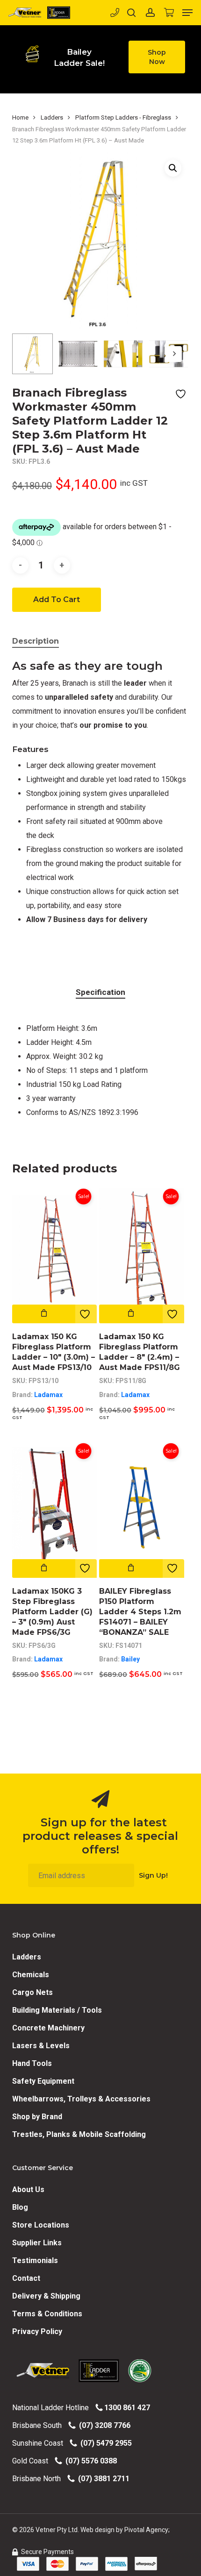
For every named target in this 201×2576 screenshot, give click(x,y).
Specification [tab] (100, 992)
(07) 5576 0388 (89, 2461)
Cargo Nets (32, 1992)
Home (20, 117)
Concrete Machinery (48, 2028)
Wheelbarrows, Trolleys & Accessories (81, 2099)
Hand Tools (32, 2063)
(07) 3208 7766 (103, 2425)
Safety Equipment (43, 2081)
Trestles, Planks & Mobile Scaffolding (79, 2134)
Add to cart (57, 600)
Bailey (130, 1659)
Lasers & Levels (41, 2046)
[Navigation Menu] (187, 13)
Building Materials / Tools (57, 2010)
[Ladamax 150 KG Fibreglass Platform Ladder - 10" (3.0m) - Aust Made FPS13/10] (55, 1253)
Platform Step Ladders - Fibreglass (123, 117)
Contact (26, 2278)
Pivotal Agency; (147, 2530)
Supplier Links (37, 2243)
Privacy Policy (37, 2331)
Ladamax (48, 1395)
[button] (157, 57)
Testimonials (35, 2260)
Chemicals (31, 1975)
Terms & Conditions (47, 2314)
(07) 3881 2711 (102, 2479)
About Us (28, 2189)
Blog (20, 2207)
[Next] (174, 354)
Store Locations (41, 2225)
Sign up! (153, 1875)
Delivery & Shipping (46, 2296)
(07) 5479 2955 (104, 2443)
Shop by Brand (37, 2117)
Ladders (52, 117)
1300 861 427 (126, 2408)
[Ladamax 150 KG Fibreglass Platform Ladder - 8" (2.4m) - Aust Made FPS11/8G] (142, 1253)
